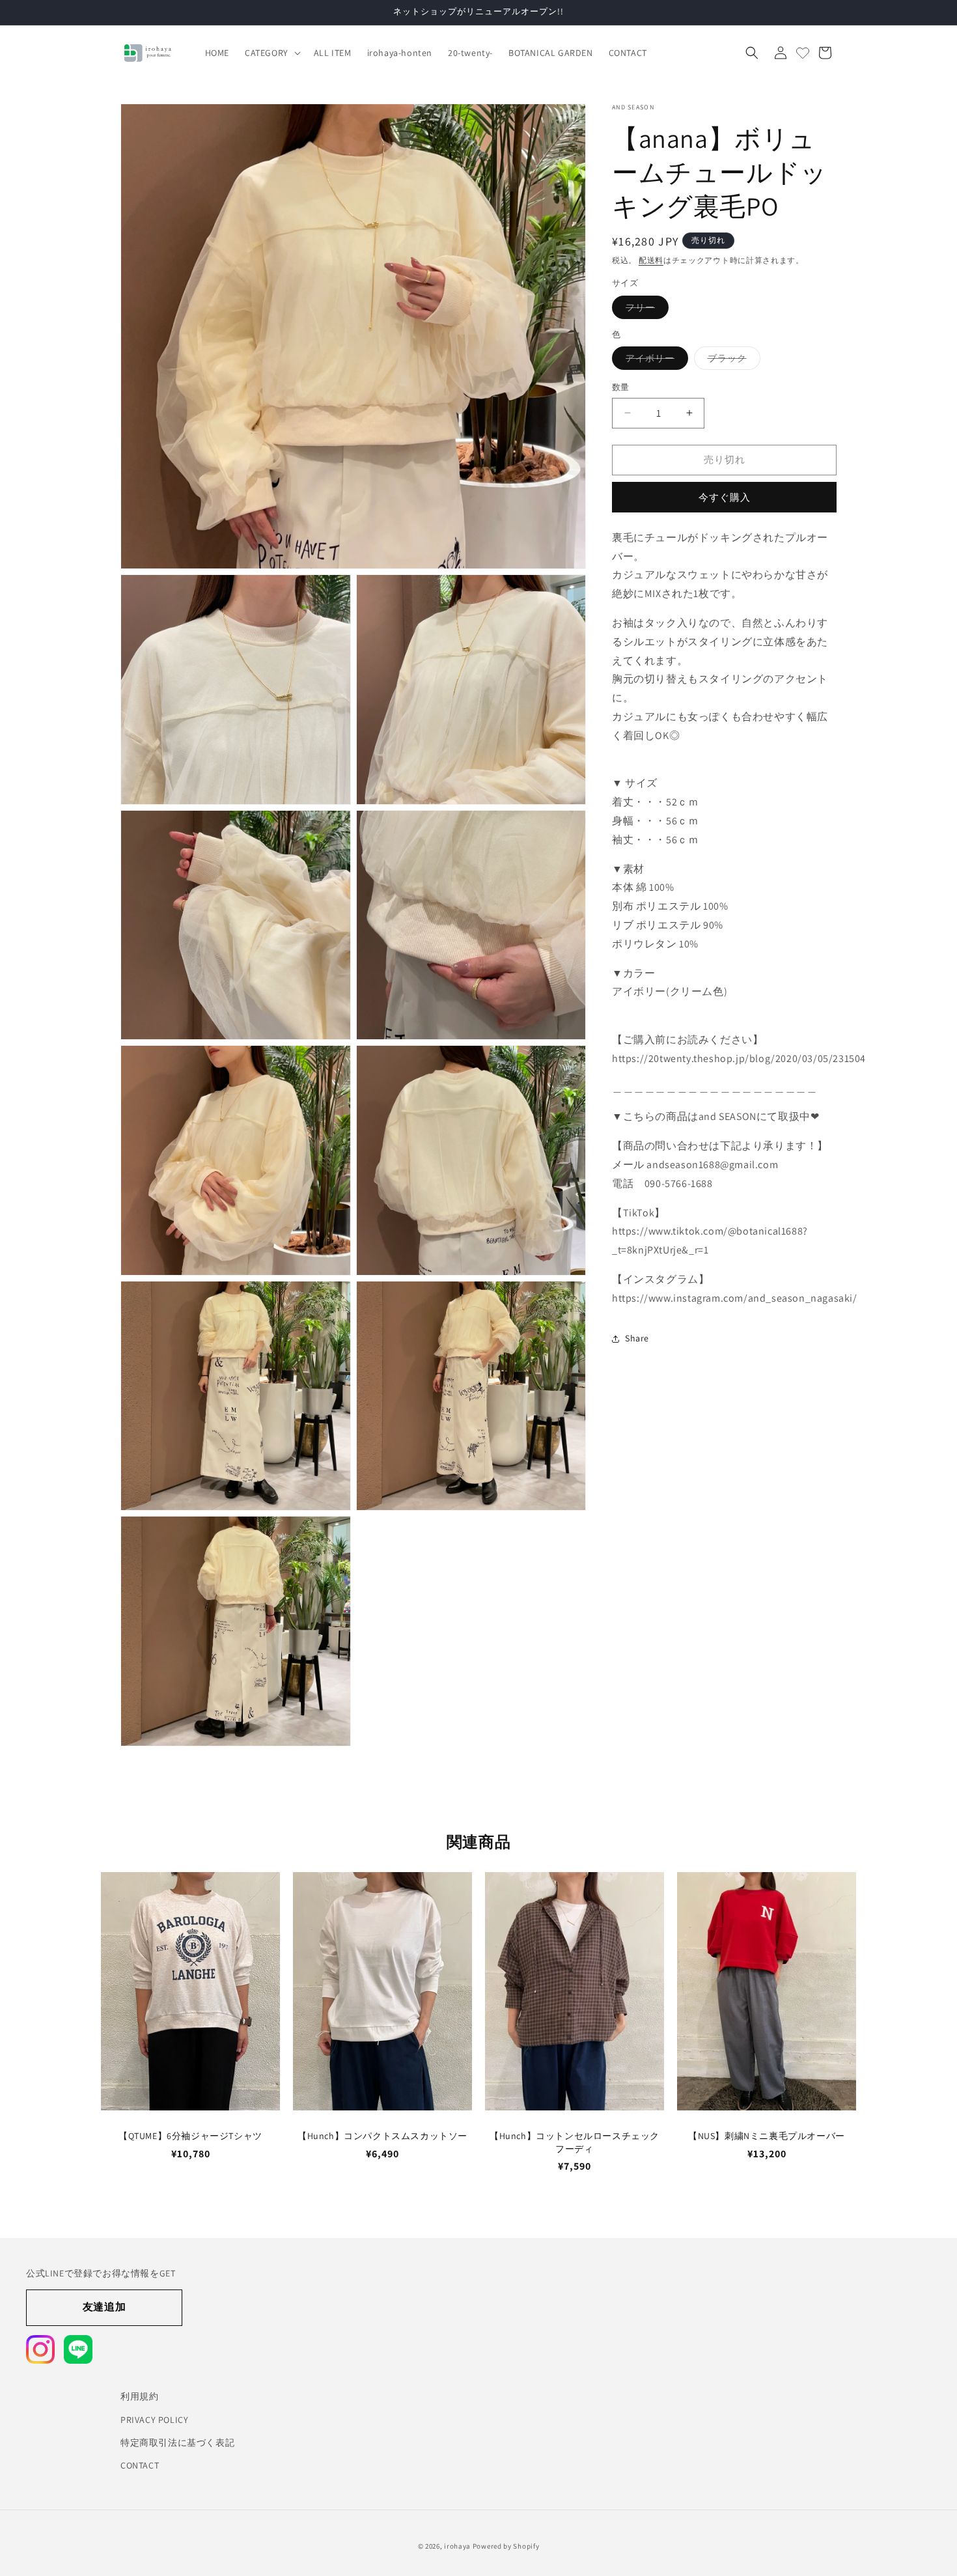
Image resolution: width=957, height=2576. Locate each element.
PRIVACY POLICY (154, 2419)
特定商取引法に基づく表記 (177, 2442)
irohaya (457, 2546)
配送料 (651, 260)
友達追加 (104, 2307)
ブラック (732, 361)
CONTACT (140, 2465)
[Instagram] (40, 2349)
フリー (645, 310)
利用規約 (139, 2396)
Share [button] (637, 1338)
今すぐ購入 (725, 497)
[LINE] (78, 2349)
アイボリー (655, 361)
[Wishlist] (803, 53)
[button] (271, 53)
